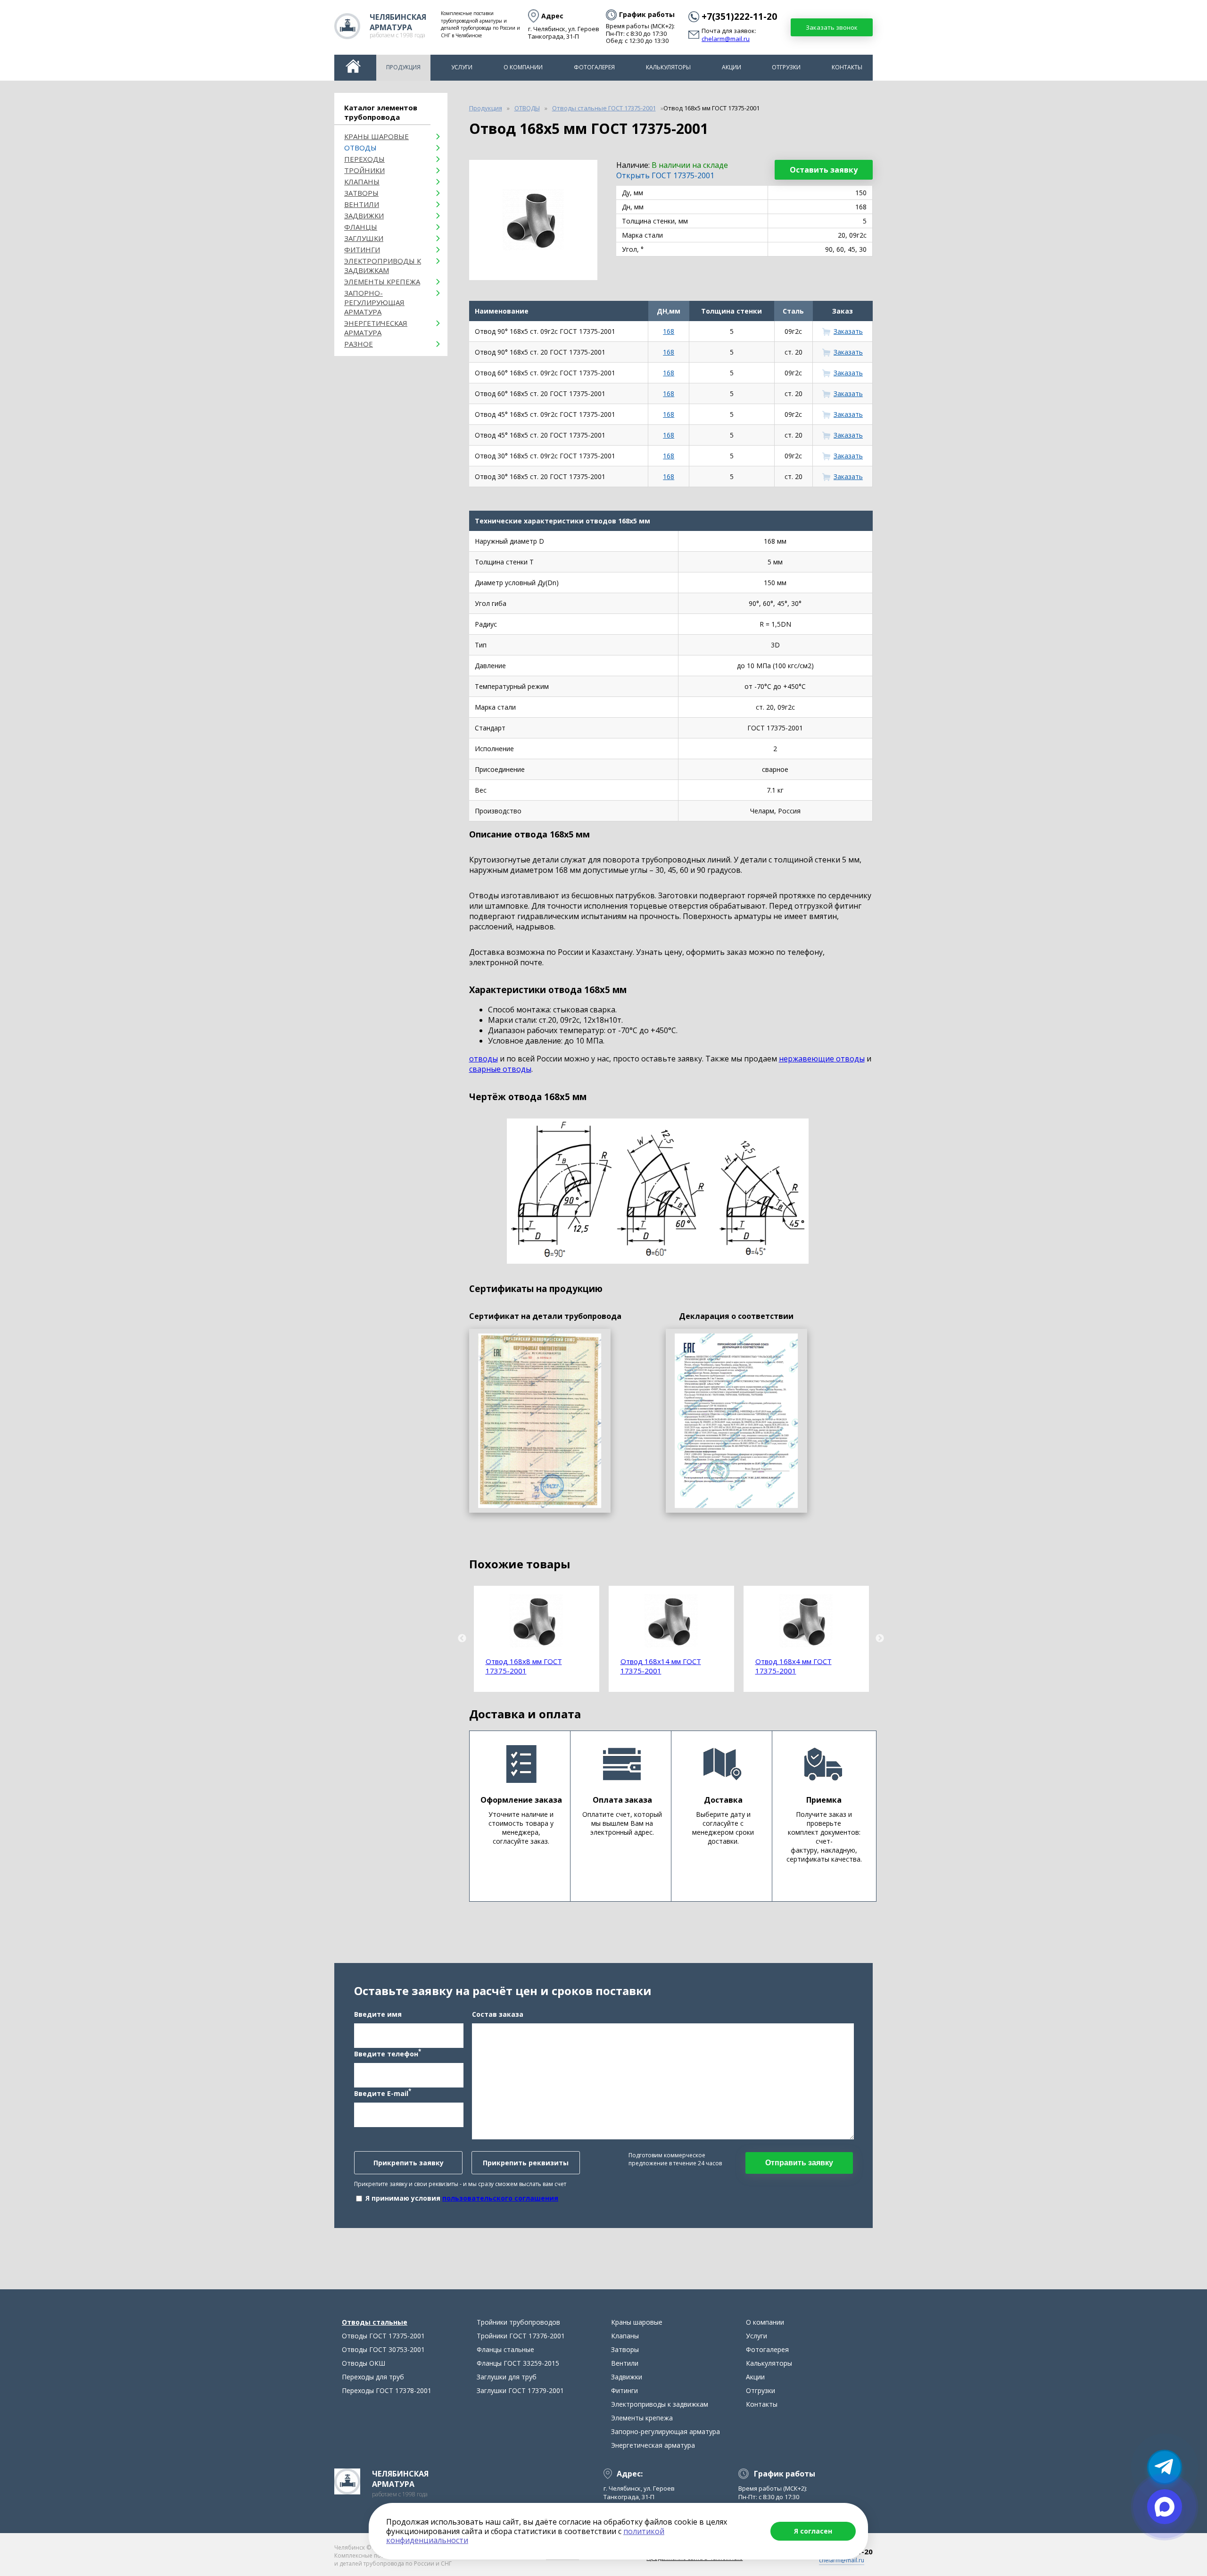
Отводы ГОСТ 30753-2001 (383, 2349)
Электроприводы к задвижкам (383, 265)
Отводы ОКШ (364, 2363)
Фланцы (361, 227)
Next (880, 1639)
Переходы (364, 159)
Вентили (362, 204)
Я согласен (813, 2531)
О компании (523, 67)
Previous (462, 1639)
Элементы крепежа (382, 282)
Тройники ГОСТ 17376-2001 (521, 2336)
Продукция (403, 67)
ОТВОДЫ (360, 148)
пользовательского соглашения (500, 2198)
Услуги (462, 67)
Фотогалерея (594, 67)
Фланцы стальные (505, 2349)
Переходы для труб (373, 2377)
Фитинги (362, 249)
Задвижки (364, 215)
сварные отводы (500, 1069)
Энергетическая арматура (376, 328)
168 (669, 331)
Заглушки (364, 238)
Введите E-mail (383, 2093)
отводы (484, 1059)
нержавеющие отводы (822, 1059)
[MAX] (1165, 2507)
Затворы (361, 193)
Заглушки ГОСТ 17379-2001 (520, 2390)
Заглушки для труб (507, 2377)
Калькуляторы (668, 67)
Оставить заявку (824, 170)
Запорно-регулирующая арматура (374, 302)
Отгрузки (786, 67)
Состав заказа (498, 2014)
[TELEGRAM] (1165, 2467)
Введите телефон (388, 2053)
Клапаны (362, 182)
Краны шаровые (376, 136)
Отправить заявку (799, 2163)
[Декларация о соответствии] (736, 1421)
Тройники (364, 170)
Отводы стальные (375, 2322)
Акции (732, 67)
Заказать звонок (832, 27)
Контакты (847, 67)
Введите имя (378, 2014)
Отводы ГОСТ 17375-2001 (383, 2336)
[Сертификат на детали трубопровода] (540, 1421)
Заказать (848, 331)
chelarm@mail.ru (726, 39)
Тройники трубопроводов (518, 2322)
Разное (359, 344)
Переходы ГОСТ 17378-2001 (387, 2390)
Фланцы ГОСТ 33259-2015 (518, 2363)
